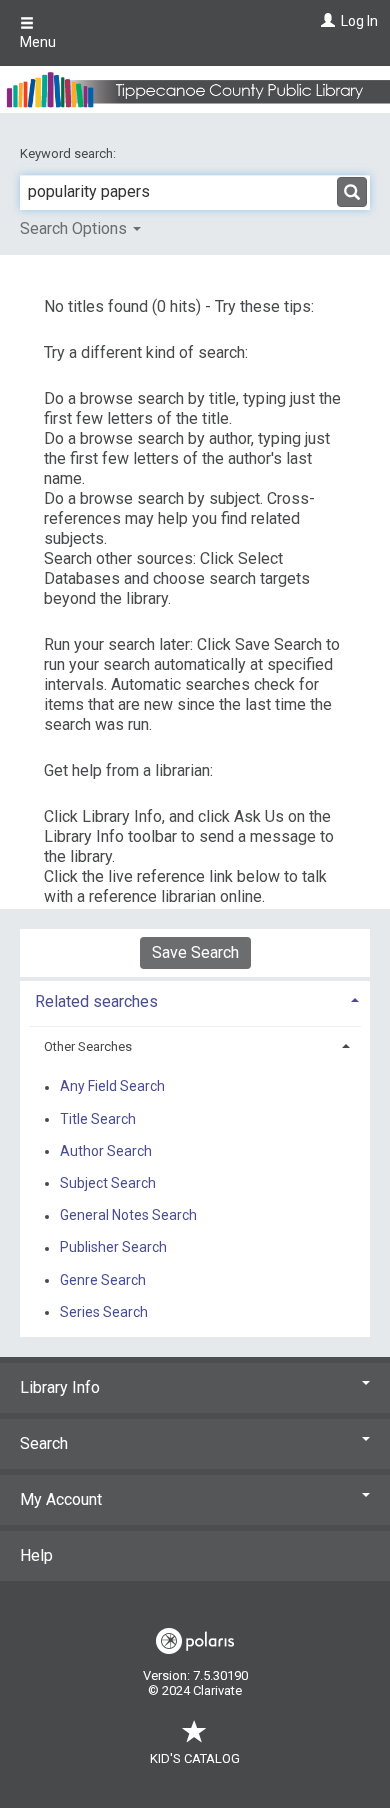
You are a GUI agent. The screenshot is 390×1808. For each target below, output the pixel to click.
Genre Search (103, 1280)
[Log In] (325, 21)
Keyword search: (69, 153)
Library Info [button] (60, 1387)
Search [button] (44, 1443)
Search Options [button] (75, 228)
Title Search (98, 1119)
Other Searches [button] (88, 1046)
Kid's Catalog (195, 1758)
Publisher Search (113, 1248)
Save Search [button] (195, 952)
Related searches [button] (96, 1001)
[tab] (195, 999)
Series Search (104, 1312)
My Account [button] (61, 1499)
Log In (359, 21)
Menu (38, 42)
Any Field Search (112, 1087)
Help (36, 1555)
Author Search (106, 1151)
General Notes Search (128, 1216)
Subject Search (108, 1183)
